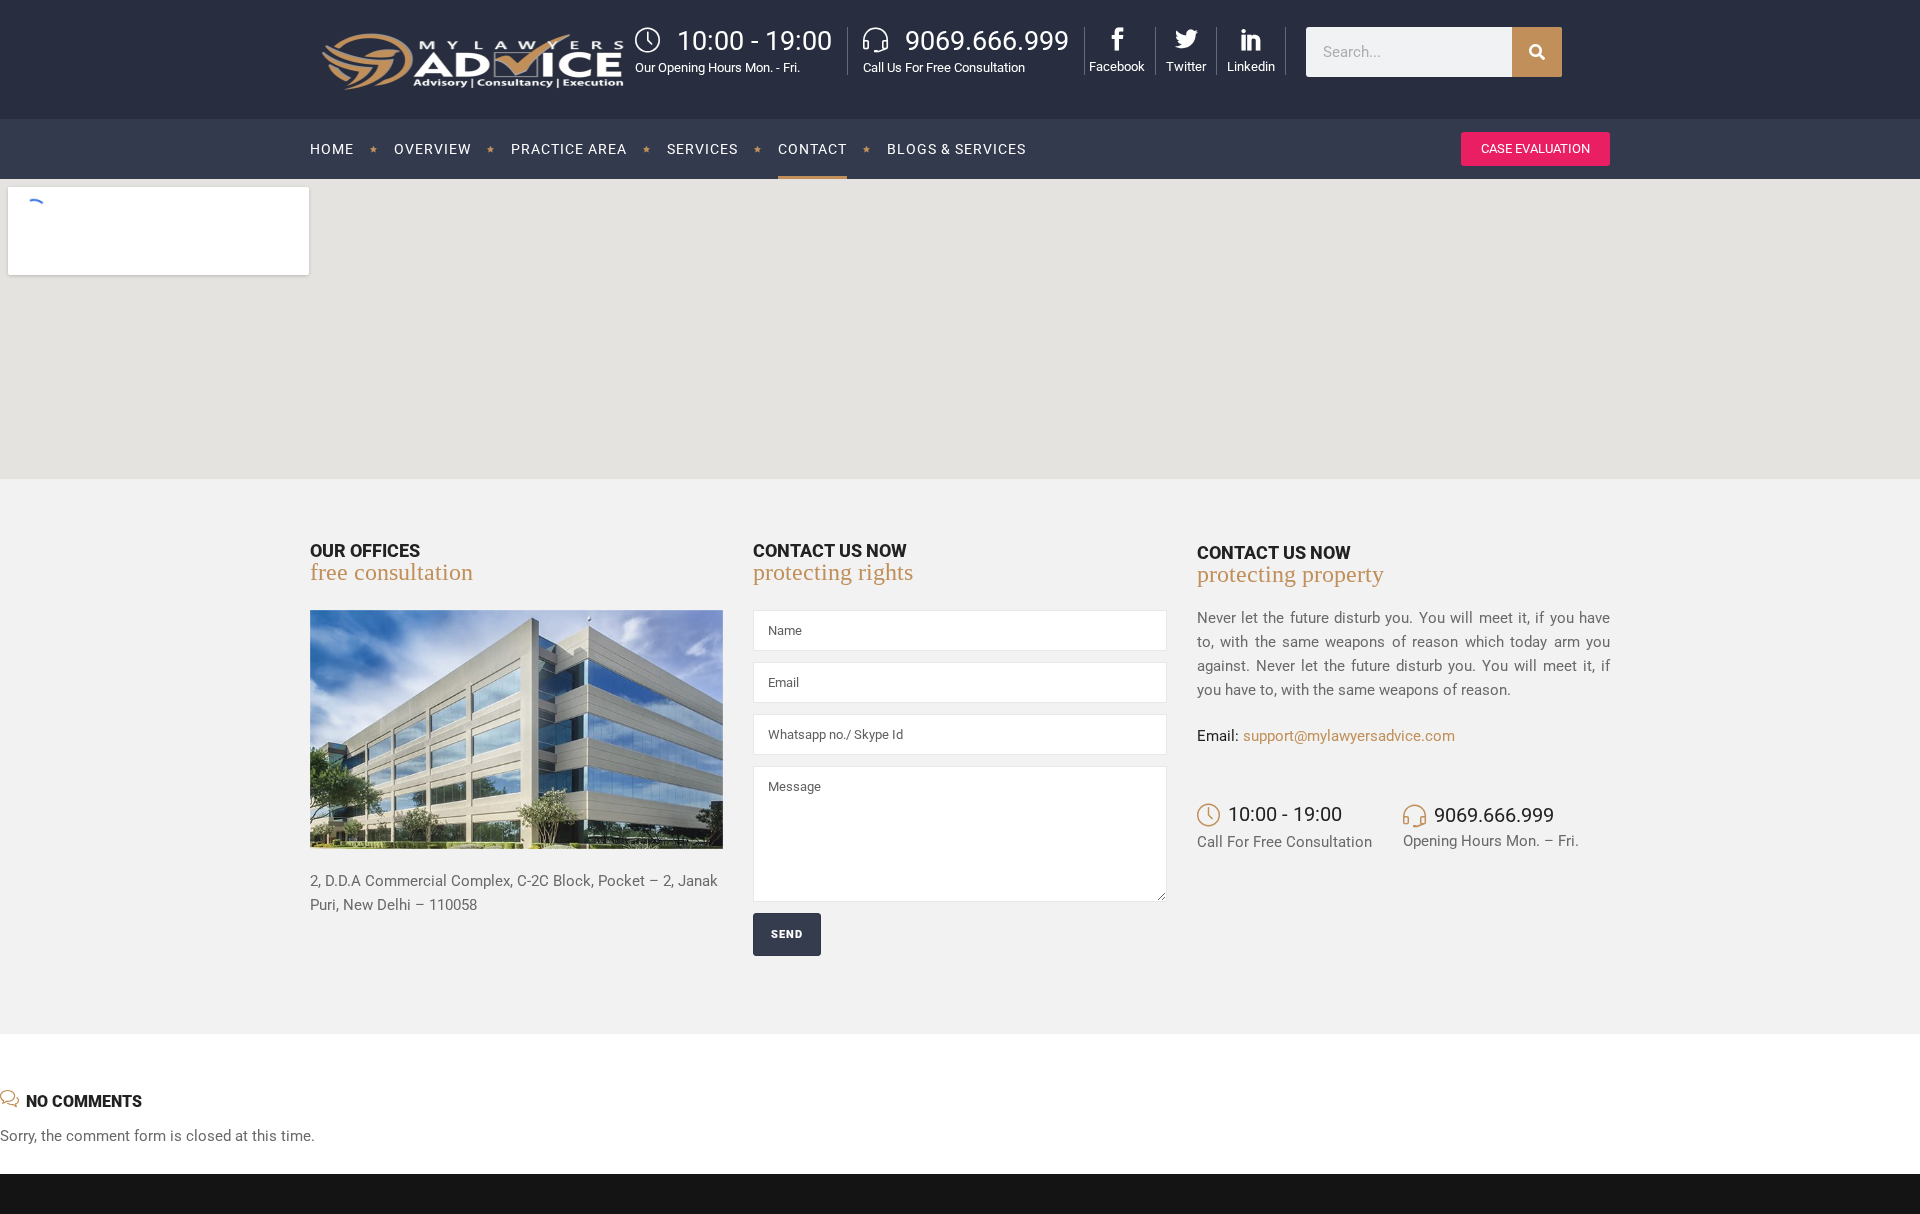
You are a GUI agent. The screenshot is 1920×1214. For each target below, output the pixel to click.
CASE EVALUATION (1535, 148)
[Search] (1537, 52)
